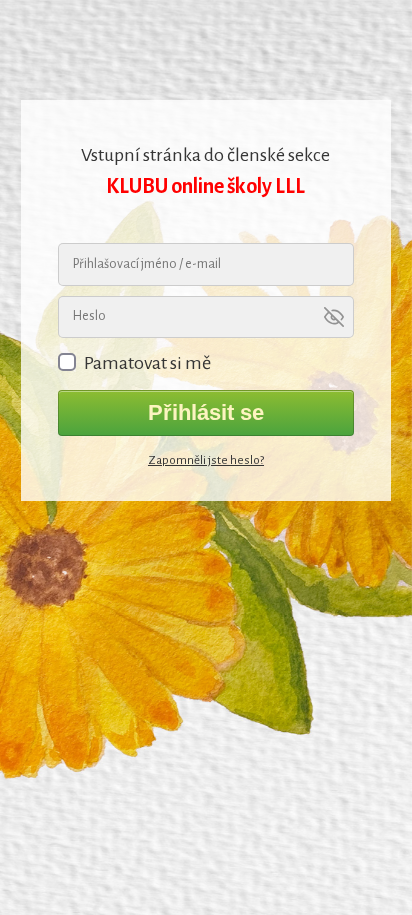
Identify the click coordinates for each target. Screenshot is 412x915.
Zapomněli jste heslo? (206, 460)
